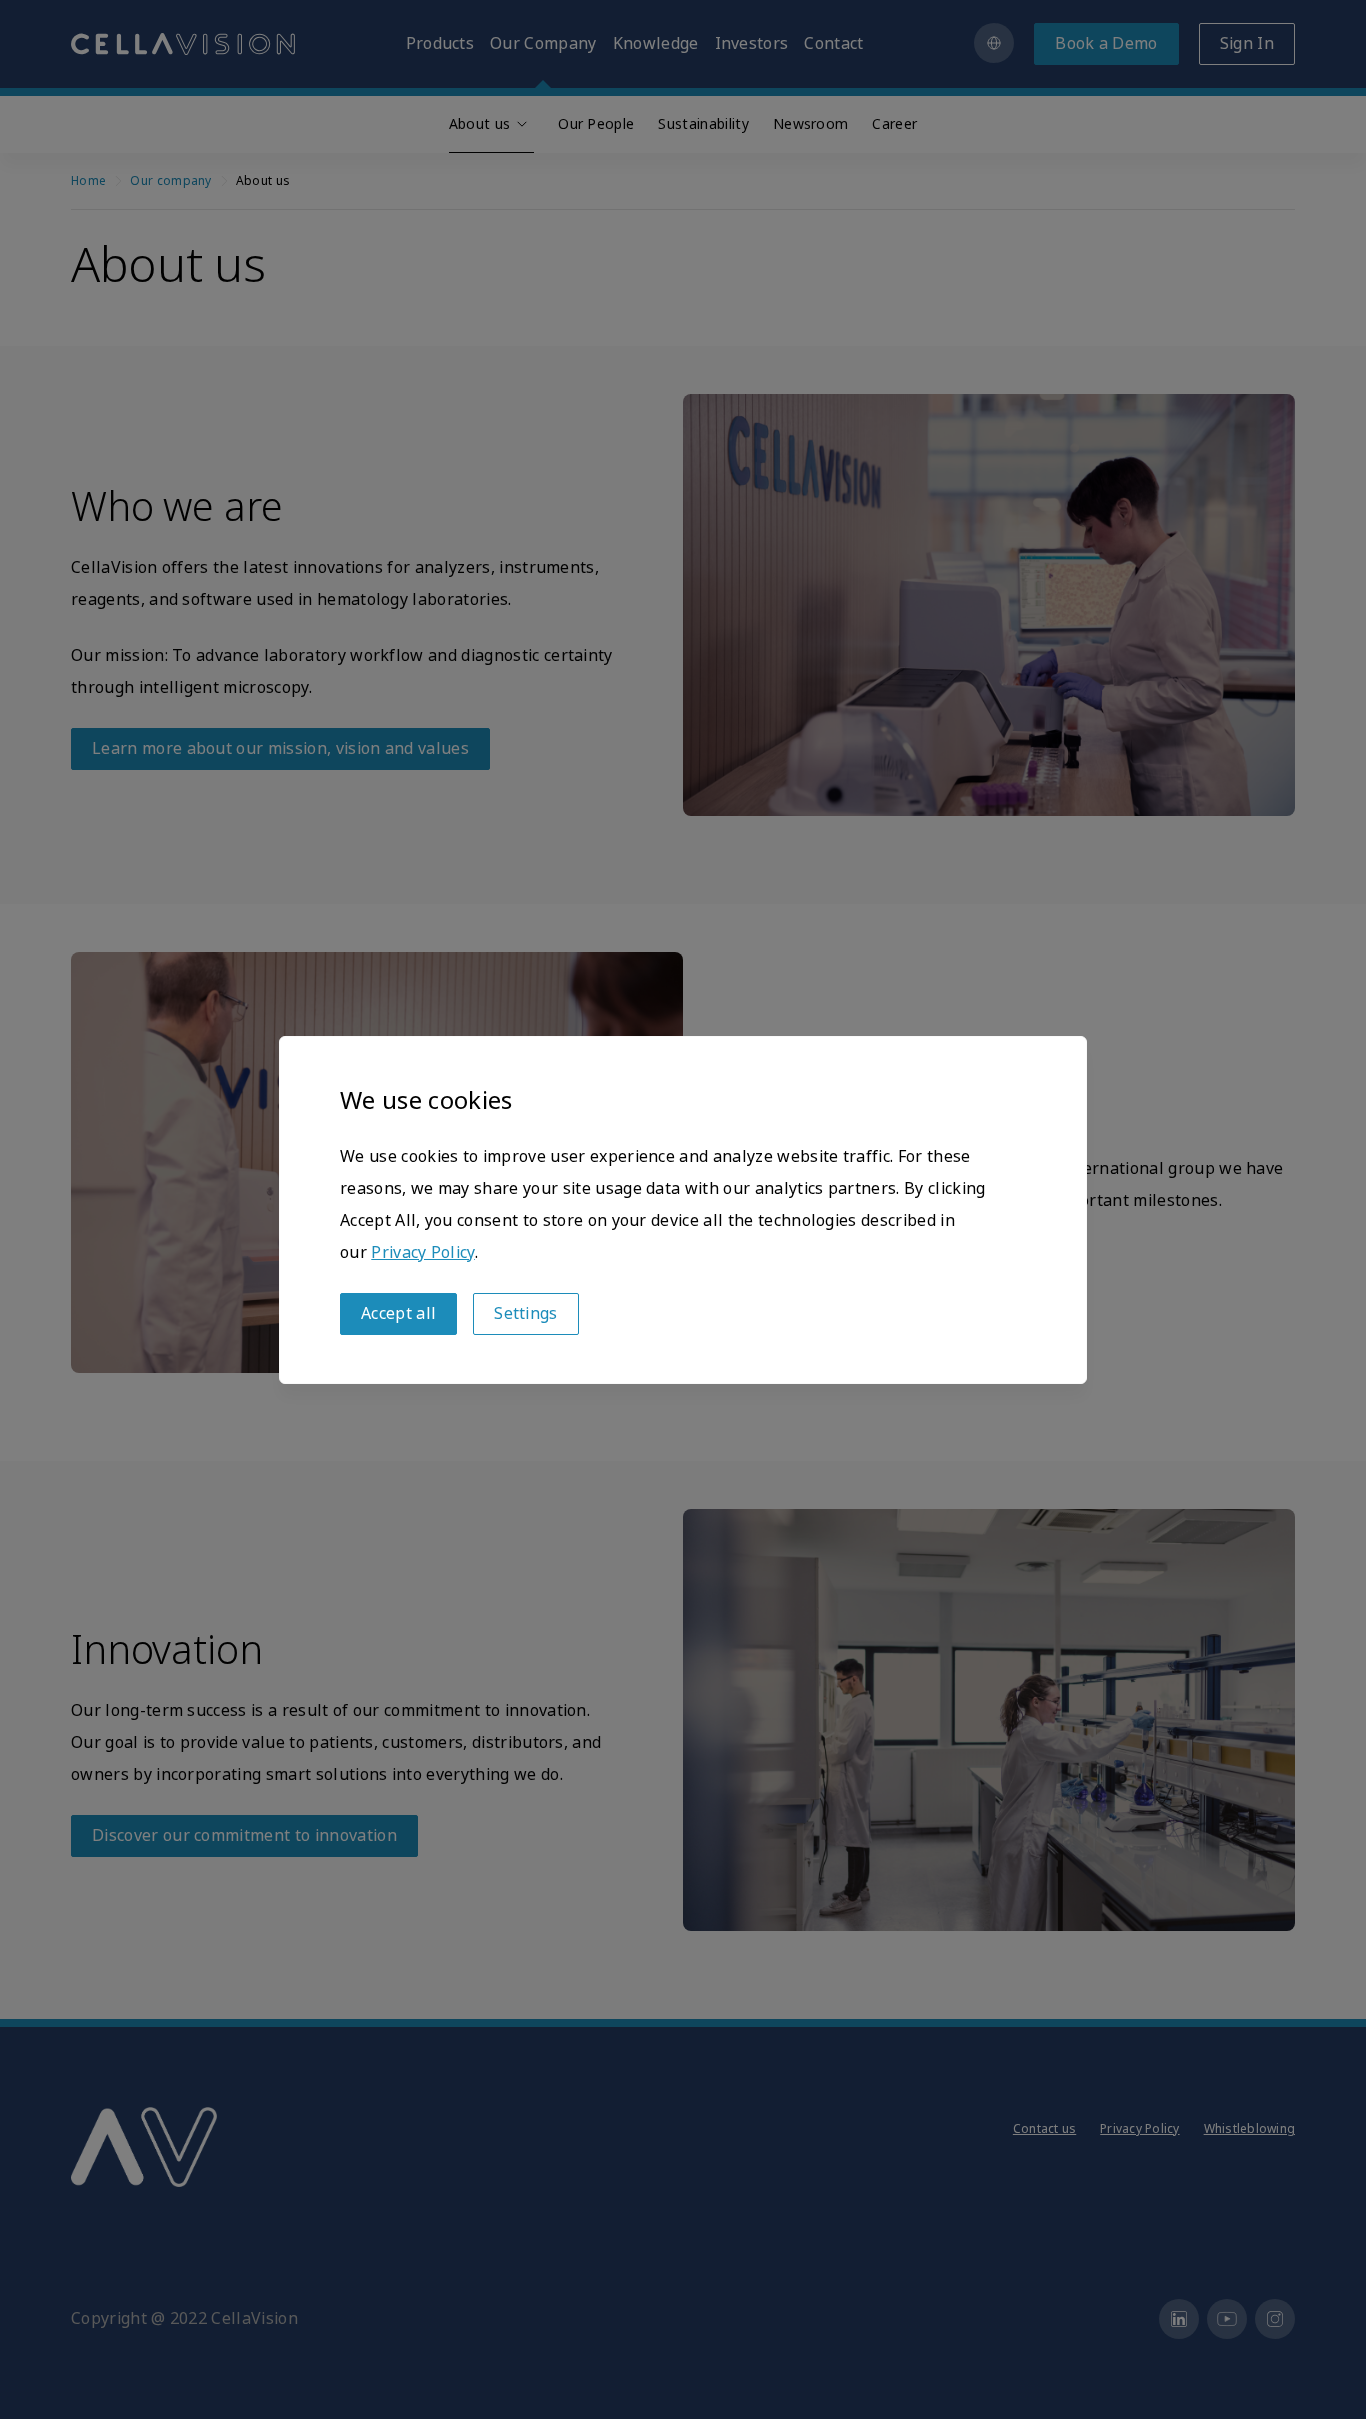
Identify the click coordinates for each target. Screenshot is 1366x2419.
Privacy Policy (422, 1252)
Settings (526, 1313)
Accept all (398, 1313)
